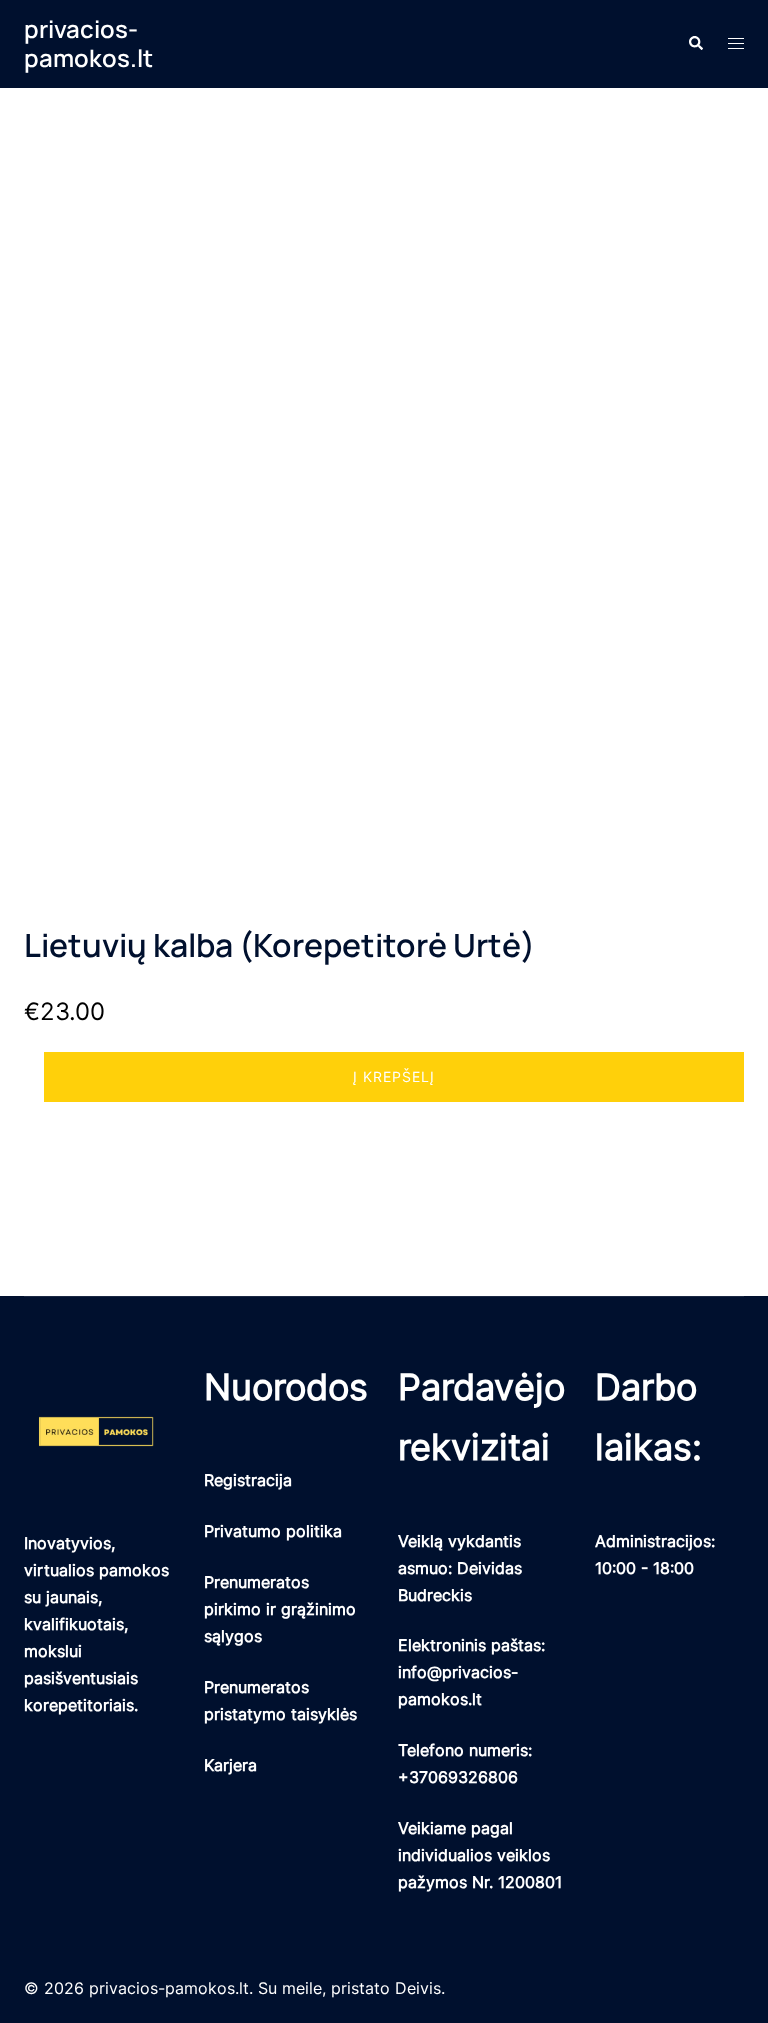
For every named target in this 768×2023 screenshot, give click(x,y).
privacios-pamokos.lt (88, 43)
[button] (695, 44)
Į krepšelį (394, 1076)
